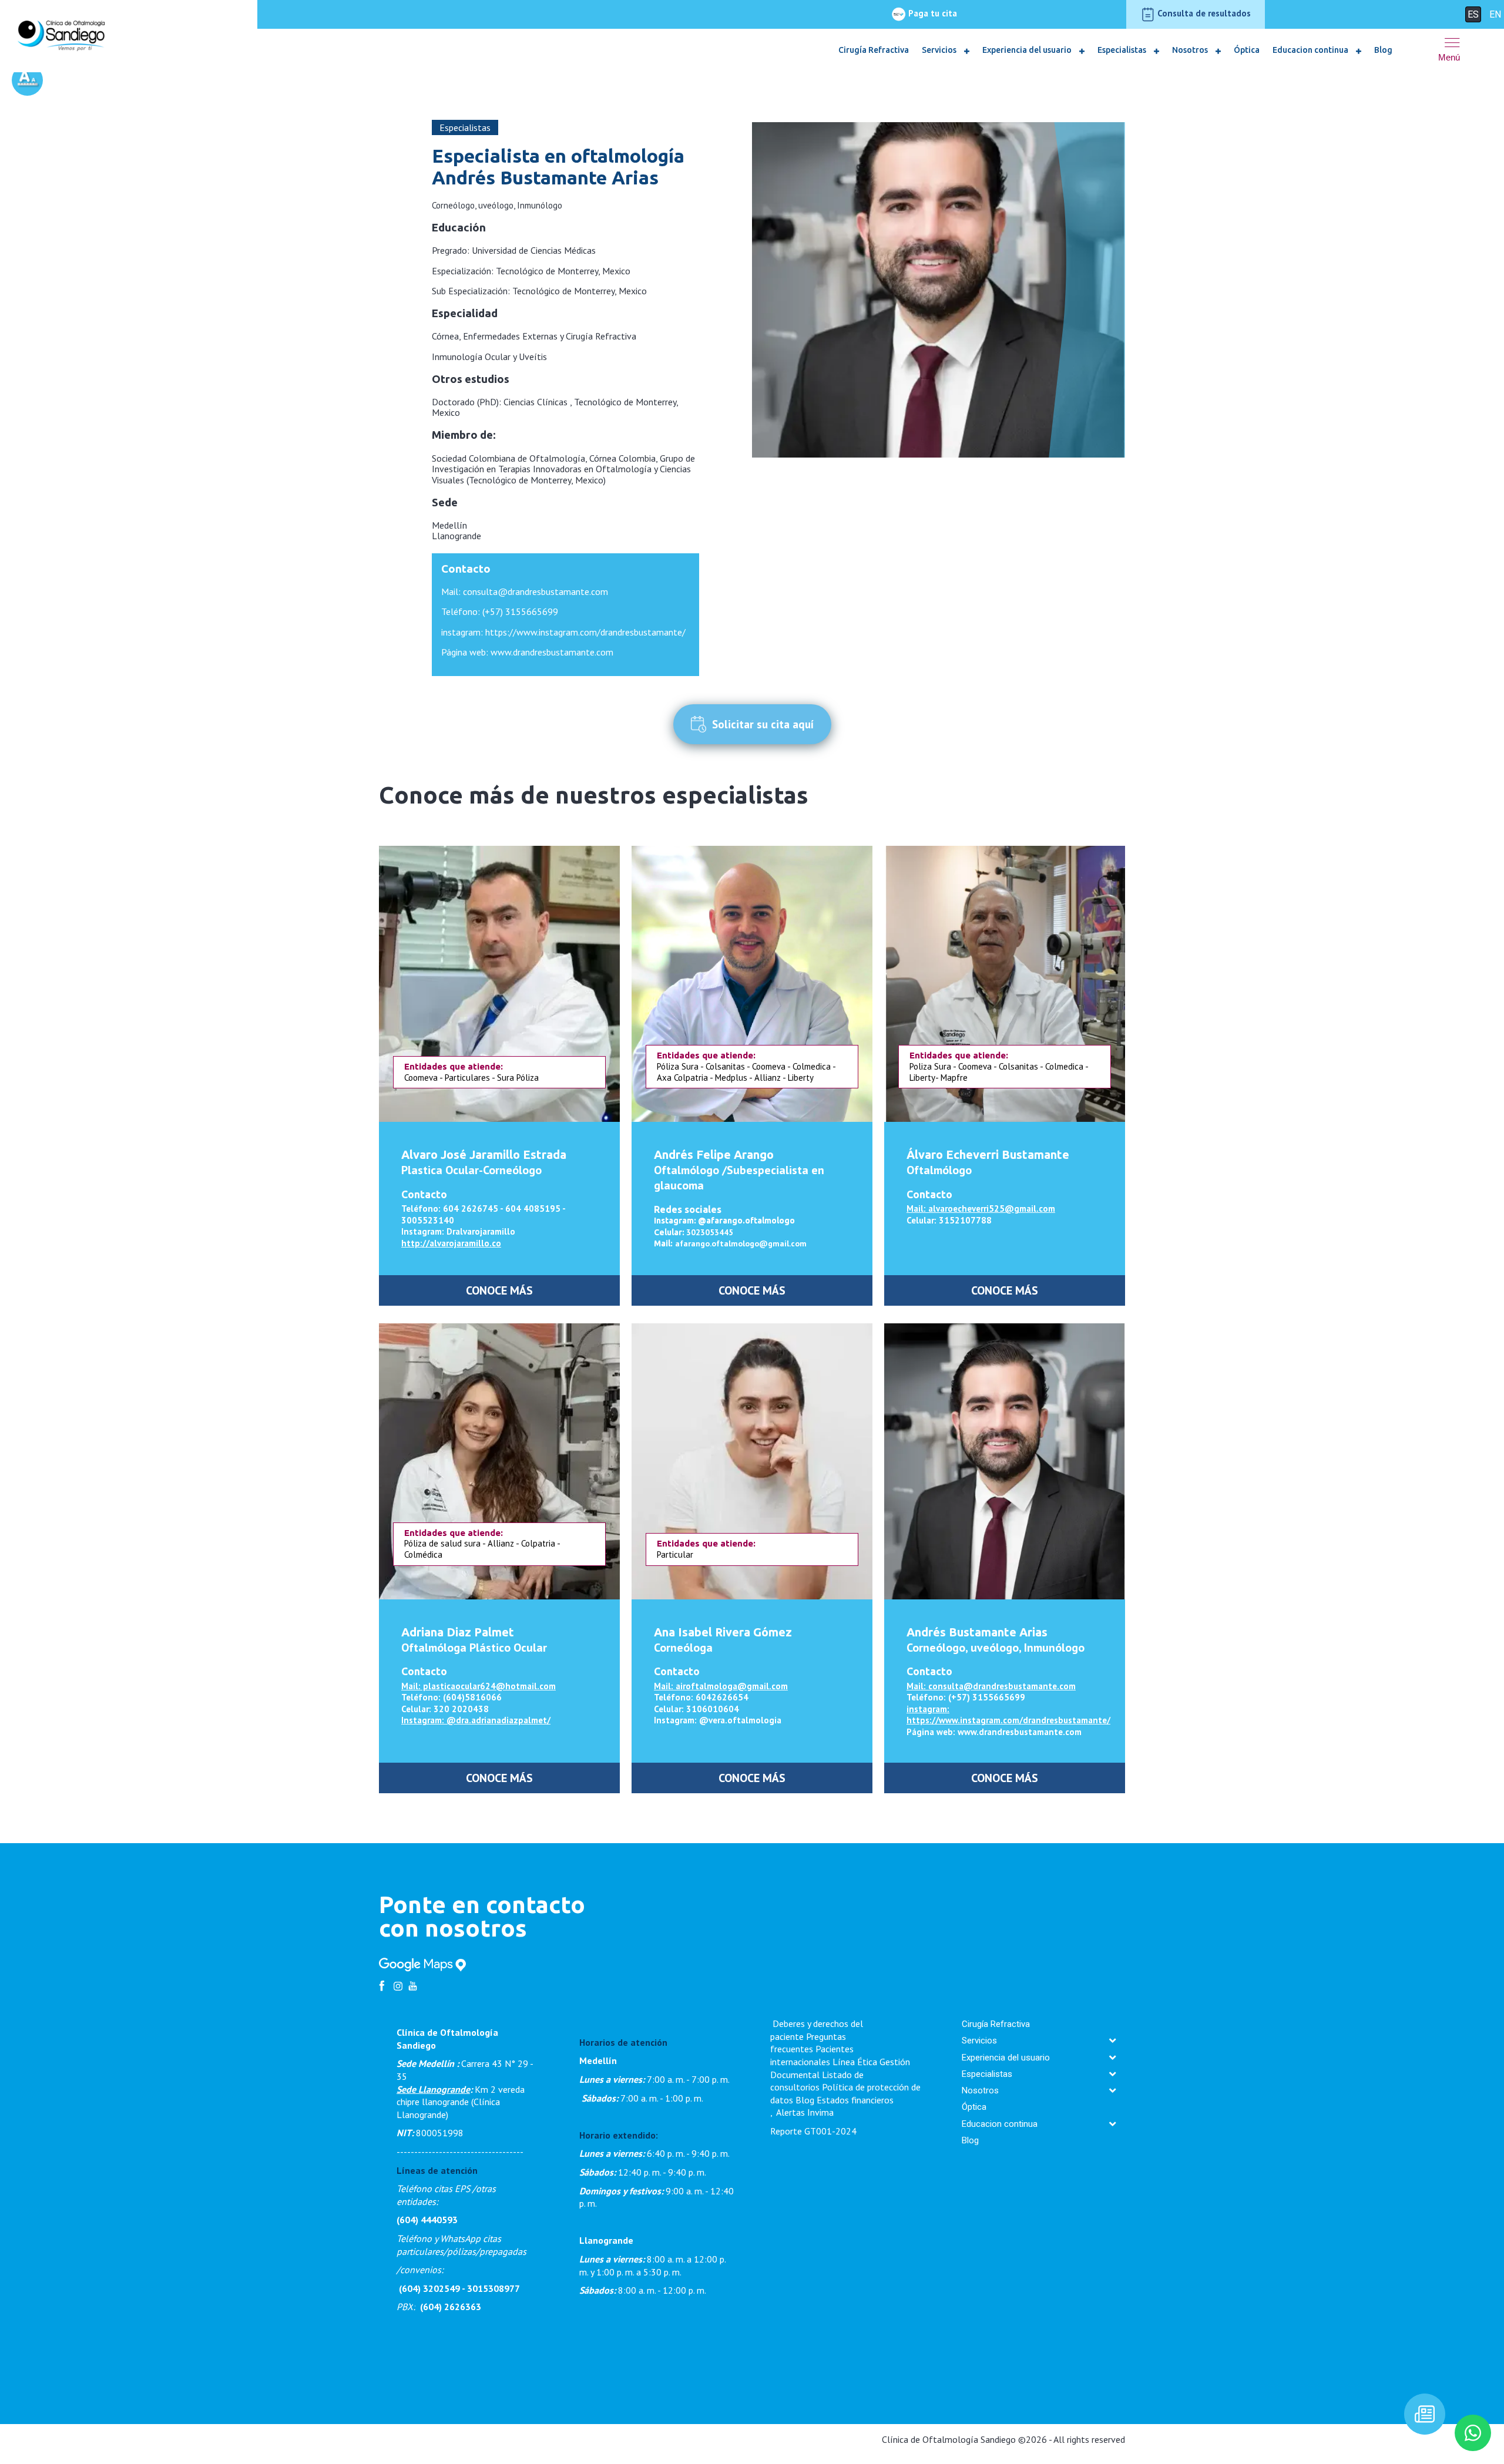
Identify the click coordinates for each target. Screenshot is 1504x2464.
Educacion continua (1311, 50)
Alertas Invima (805, 2112)
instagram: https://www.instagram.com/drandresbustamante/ (563, 632)
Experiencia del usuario (1028, 50)
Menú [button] (1449, 57)
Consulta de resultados (1203, 13)
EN (1495, 14)
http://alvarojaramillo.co (451, 1243)
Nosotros (1191, 50)
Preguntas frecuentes (808, 2043)
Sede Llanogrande (433, 2089)
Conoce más (499, 1290)
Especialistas (1123, 50)
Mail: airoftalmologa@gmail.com (721, 1686)
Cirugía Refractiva (874, 50)
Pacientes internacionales (812, 2055)
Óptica (1247, 50)
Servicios (940, 50)
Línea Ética (855, 2062)
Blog (1383, 50)
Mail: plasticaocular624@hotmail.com (479, 1686)
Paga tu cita (931, 13)
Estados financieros (855, 2100)
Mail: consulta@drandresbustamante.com (525, 591)
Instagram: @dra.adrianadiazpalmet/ (476, 1720)
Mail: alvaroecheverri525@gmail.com (981, 1209)
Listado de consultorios (817, 2081)
